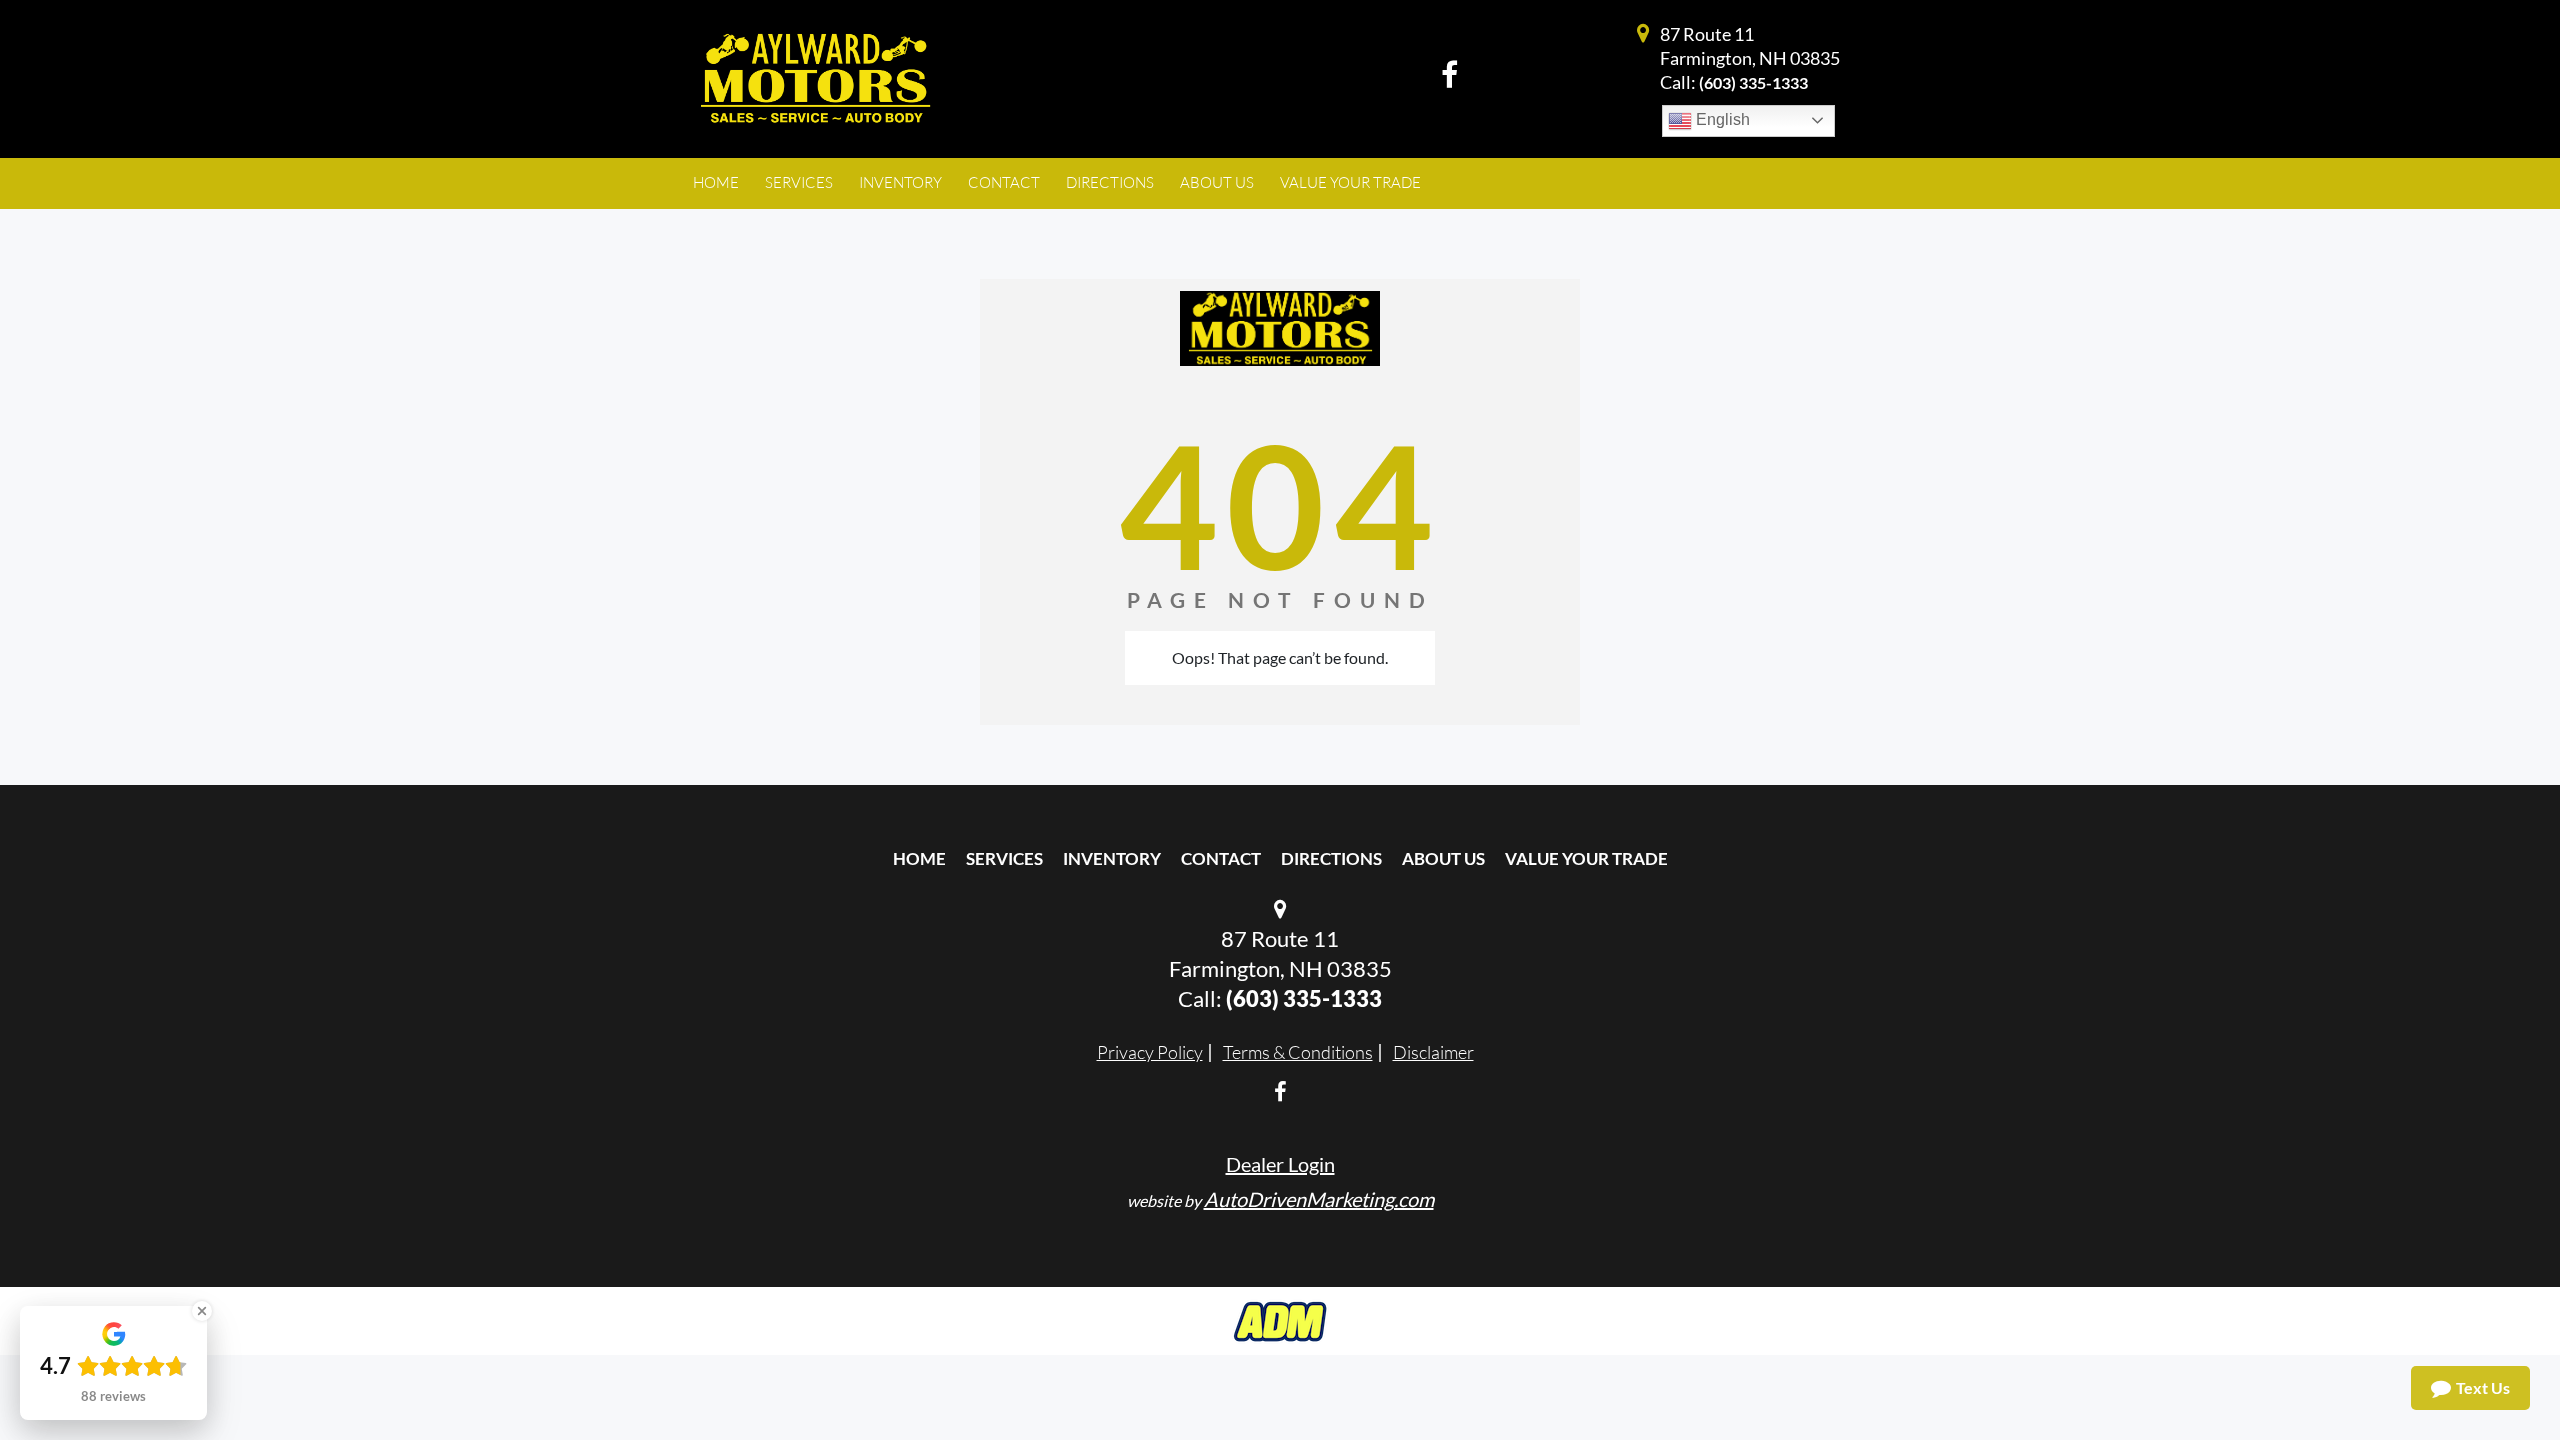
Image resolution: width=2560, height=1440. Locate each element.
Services (1004, 858)
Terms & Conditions (1298, 1052)
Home (919, 858)
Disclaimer (1433, 1052)
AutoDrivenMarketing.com (1319, 1199)
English (1721, 119)
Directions (1331, 858)
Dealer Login (1280, 1164)
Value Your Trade (1586, 858)
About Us (1443, 858)
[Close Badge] (202, 1311)
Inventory (1112, 858)
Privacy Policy (1150, 1052)
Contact (1221, 858)
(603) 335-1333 (1753, 82)
